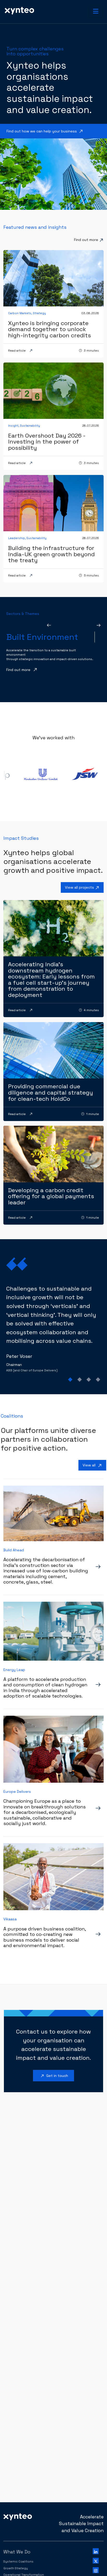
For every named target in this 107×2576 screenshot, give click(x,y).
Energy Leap (14, 1670)
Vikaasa (10, 1919)
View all (93, 1466)
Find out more (86, 240)
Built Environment (42, 637)
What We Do (17, 2552)
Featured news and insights (35, 227)
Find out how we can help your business (45, 132)
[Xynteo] (18, 2516)
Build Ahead (14, 1550)
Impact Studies (21, 838)
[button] (96, 11)
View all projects (83, 888)
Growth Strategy (16, 2568)
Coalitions (12, 1416)
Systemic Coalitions (18, 2561)
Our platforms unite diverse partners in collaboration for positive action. (48, 1439)
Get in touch (54, 2076)
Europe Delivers (17, 1792)
